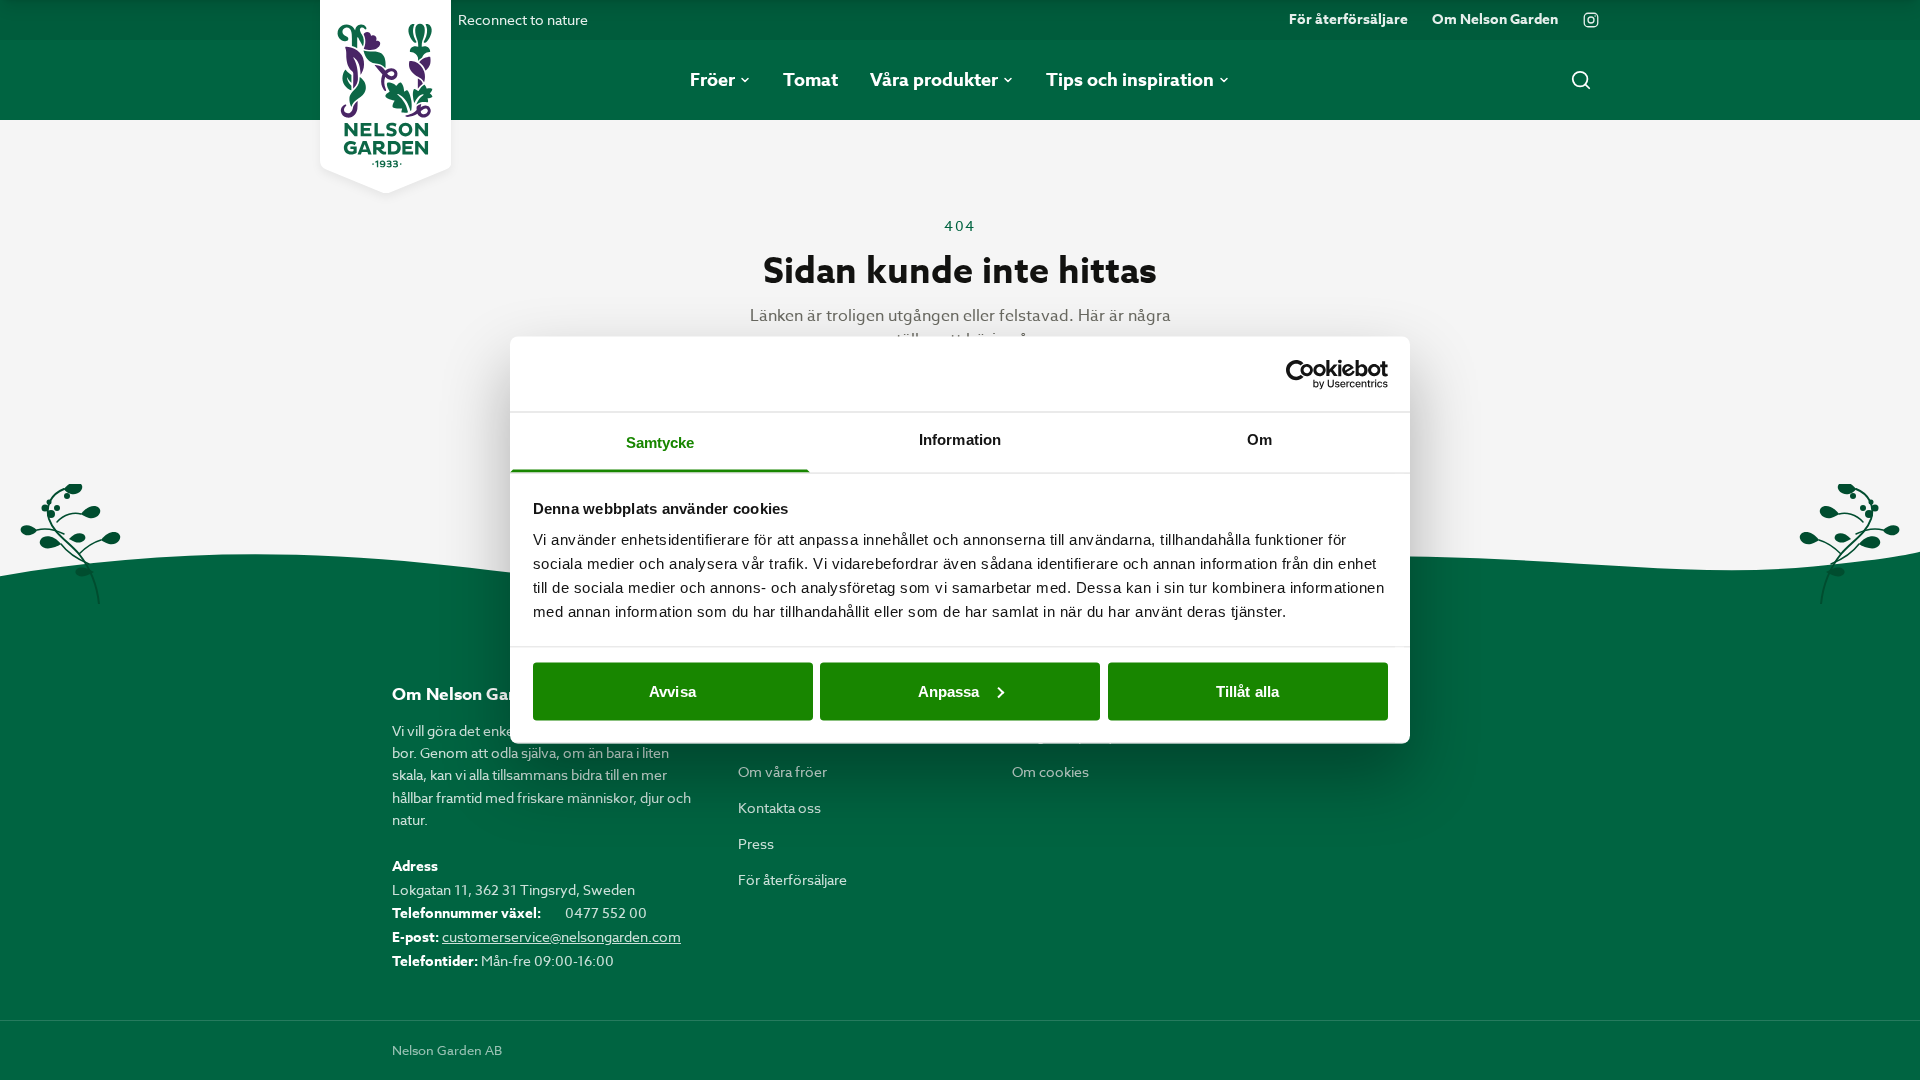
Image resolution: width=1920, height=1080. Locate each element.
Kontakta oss (779, 807)
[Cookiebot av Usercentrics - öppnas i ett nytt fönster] (1300, 374)
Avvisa (672, 690)
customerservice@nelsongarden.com (561, 936)
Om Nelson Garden (1495, 20)
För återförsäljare (1348, 20)
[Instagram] (1591, 20)
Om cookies (1050, 771)
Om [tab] (1259, 439)
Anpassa (949, 690)
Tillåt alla (1247, 690)
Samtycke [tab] (660, 442)
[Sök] (1581, 80)
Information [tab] (960, 439)
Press (756, 843)
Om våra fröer (782, 771)
